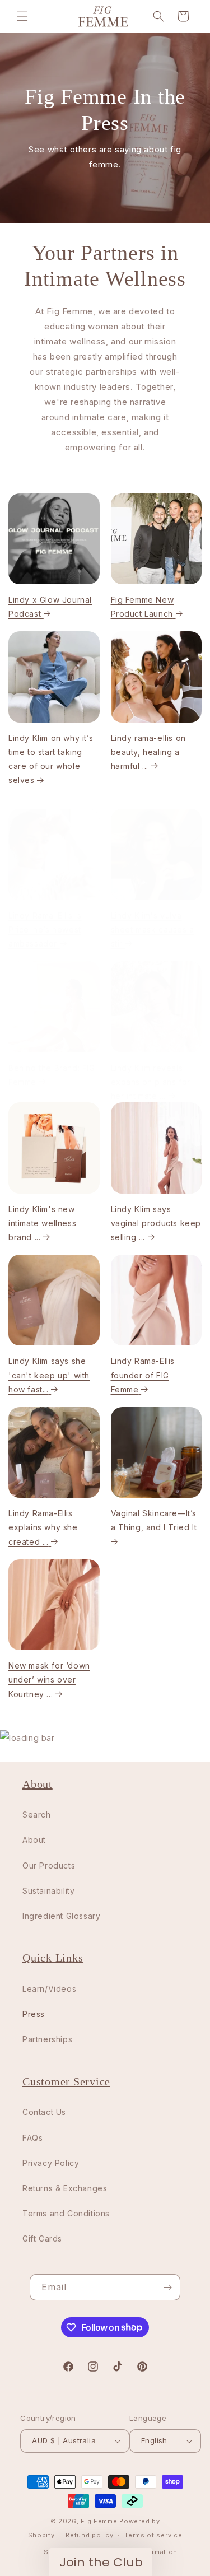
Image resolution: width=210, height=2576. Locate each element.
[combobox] (18, 1303)
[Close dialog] (200, 1219)
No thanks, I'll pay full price (55, 1335)
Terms (70, 1355)
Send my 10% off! (55, 1320)
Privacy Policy (55, 1355)
